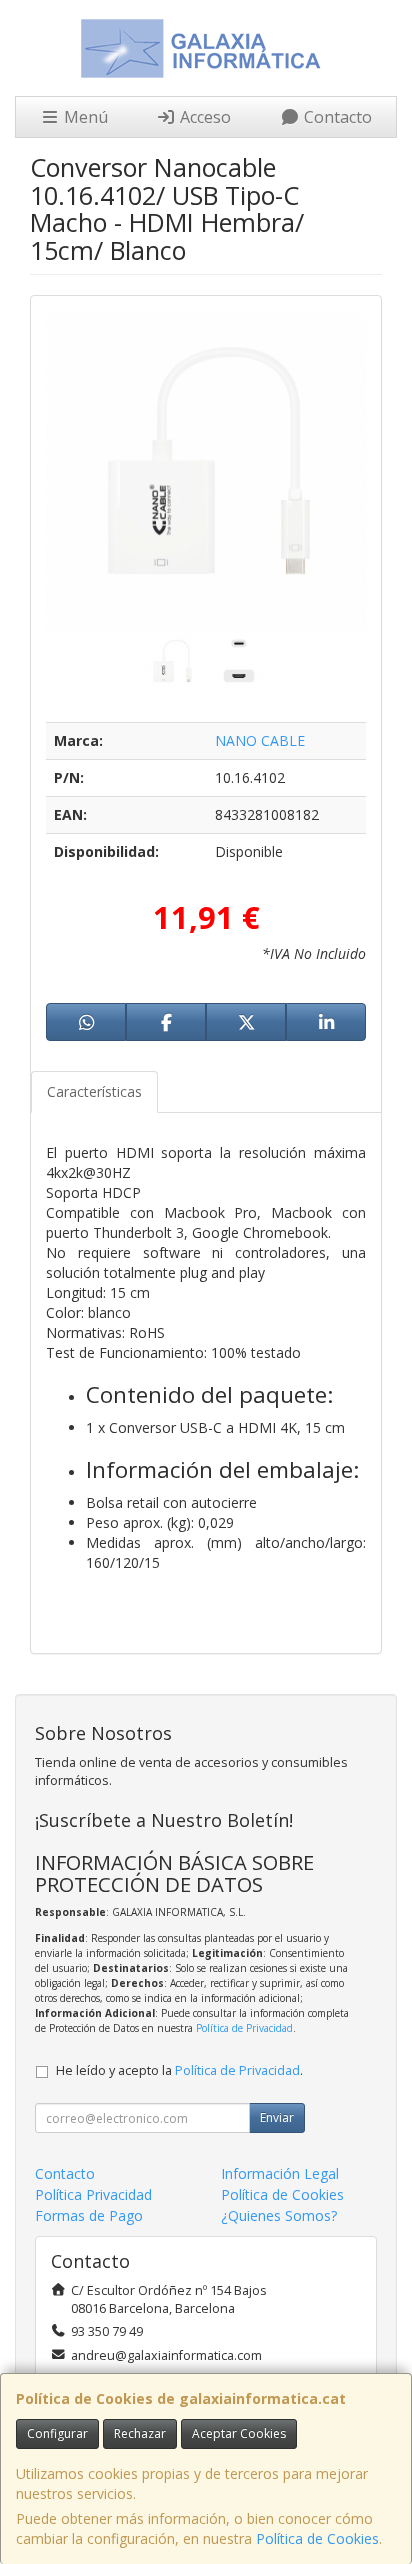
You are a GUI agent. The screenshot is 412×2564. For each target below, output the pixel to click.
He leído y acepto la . (179, 2070)
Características (94, 1091)
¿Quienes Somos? (279, 2215)
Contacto (336, 117)
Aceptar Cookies (239, 2433)
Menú (84, 117)
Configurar (57, 2433)
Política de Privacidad (244, 2028)
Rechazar (140, 2433)
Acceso (203, 117)
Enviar (277, 2117)
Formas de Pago (89, 2215)
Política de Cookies (317, 2538)
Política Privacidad (93, 2194)
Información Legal (280, 2173)
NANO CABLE (260, 740)
